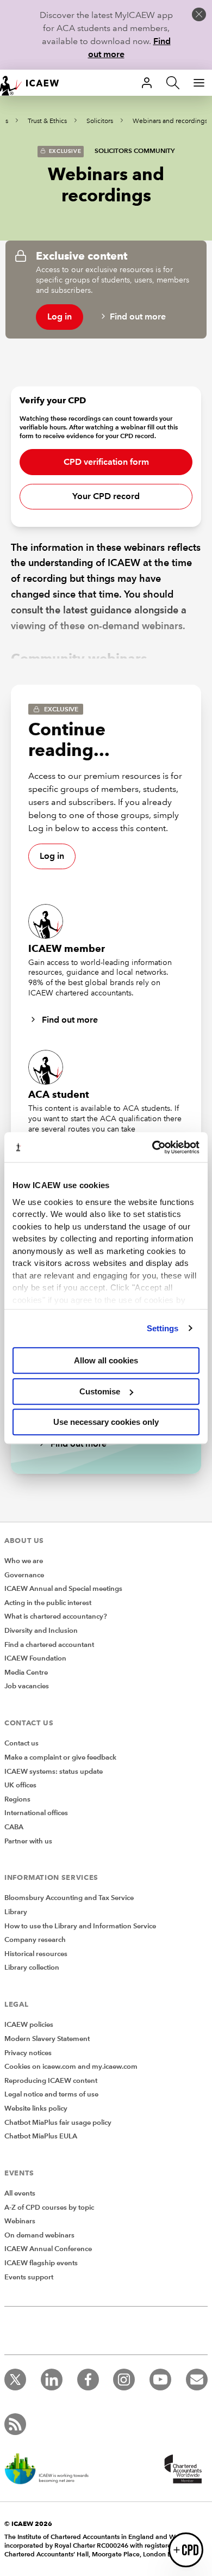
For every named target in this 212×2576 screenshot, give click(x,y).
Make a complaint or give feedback (60, 1757)
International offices (36, 1813)
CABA (14, 1827)
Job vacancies (27, 1686)
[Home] (35, 83)
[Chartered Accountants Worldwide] (182, 2470)
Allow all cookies (106, 1360)
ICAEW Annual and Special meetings (63, 1589)
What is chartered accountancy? (56, 1616)
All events (20, 2193)
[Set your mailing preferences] (197, 2380)
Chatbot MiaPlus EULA (41, 2136)
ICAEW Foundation (35, 1658)
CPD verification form (106, 462)
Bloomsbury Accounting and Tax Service (69, 1898)
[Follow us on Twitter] (15, 2380)
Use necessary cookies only (106, 1422)
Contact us (21, 1743)
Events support (29, 2277)
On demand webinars (39, 2235)
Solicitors (100, 121)
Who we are (24, 1561)
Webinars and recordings (170, 121)
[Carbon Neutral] (52, 2470)
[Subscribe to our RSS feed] (15, 2424)
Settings (163, 1328)
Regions (17, 1799)
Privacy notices (28, 2053)
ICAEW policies (29, 2025)
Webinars (20, 2221)
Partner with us (28, 1841)
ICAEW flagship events (41, 2263)
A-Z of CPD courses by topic (49, 2208)
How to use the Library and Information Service (80, 1926)
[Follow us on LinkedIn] (52, 2380)
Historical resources (36, 1954)
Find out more (138, 316)
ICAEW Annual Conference (48, 2249)
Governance (24, 1575)
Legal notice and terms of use (51, 2094)
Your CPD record (106, 496)
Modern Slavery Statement (47, 2039)
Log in (60, 316)
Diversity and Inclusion (41, 1631)
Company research (35, 1940)
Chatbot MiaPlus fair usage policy (58, 2123)
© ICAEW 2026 (28, 2523)
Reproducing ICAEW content (51, 2081)
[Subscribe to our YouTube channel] (160, 2380)
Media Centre (26, 1673)
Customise (100, 1391)
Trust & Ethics (47, 121)
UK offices (20, 1785)
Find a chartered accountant (49, 1645)
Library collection (32, 1968)
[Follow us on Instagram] (124, 2380)
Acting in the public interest (48, 1603)
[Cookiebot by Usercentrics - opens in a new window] (152, 1147)
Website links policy (36, 2108)
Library (16, 1912)
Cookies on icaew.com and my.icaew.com (71, 2067)
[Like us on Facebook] (88, 2380)
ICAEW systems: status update (54, 1772)
